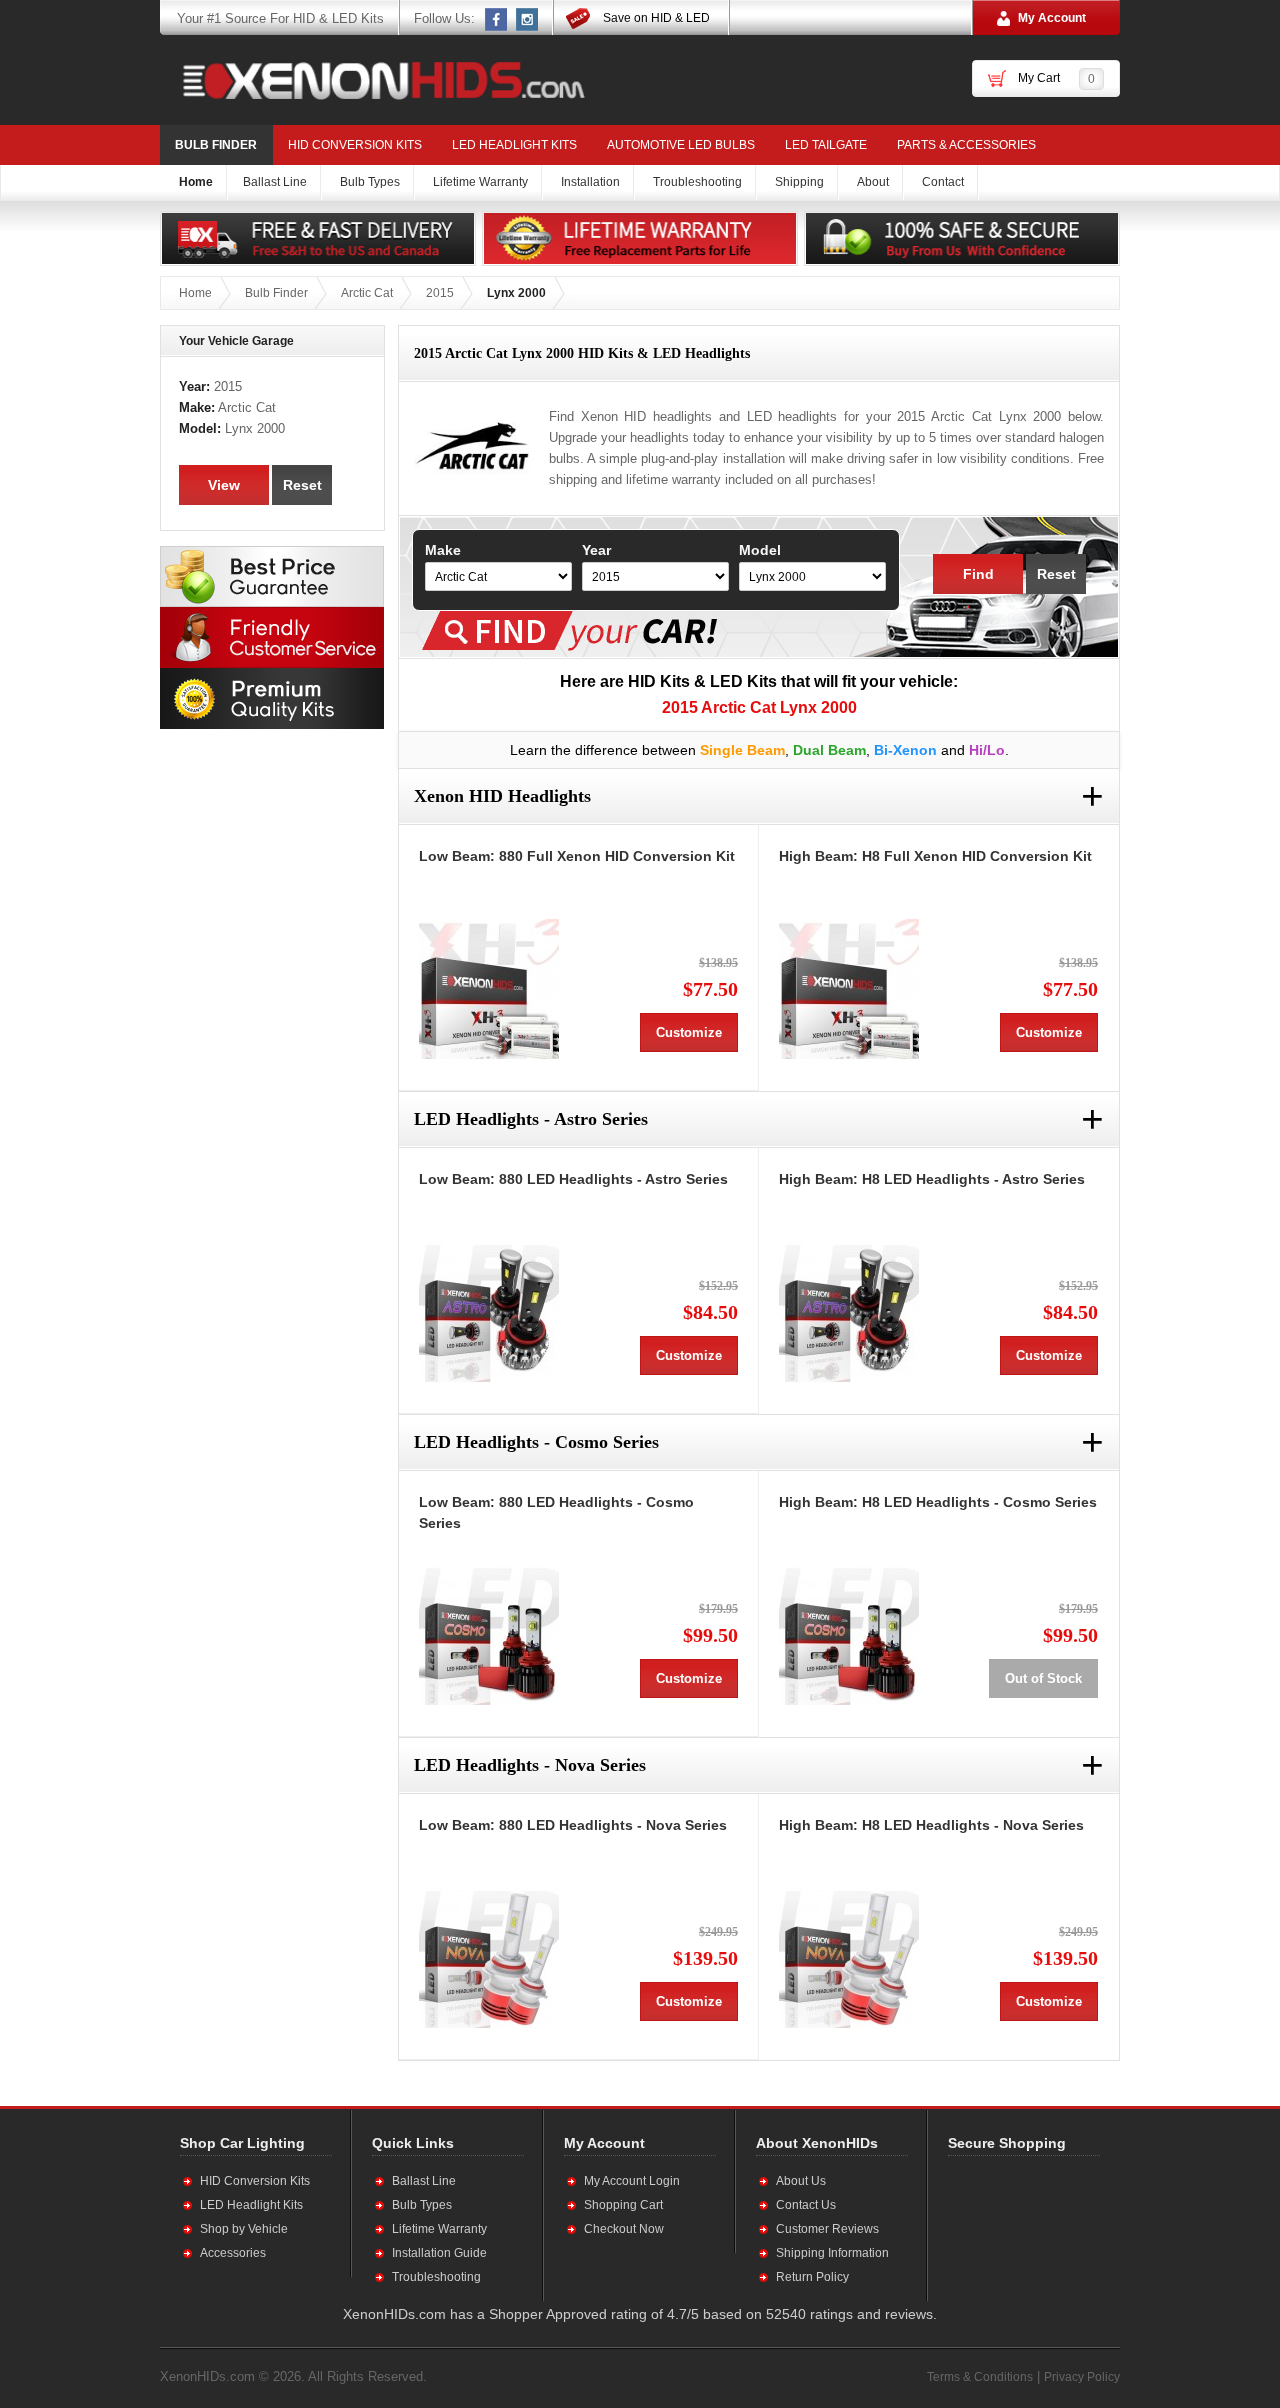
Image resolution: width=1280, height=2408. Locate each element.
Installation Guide (439, 2253)
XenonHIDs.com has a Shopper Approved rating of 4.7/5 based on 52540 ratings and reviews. (640, 2314)
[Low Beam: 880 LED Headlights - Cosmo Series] (489, 1635)
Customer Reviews (827, 2229)
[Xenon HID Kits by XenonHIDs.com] (374, 80)
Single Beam (742, 750)
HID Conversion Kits (355, 145)
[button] (1013, 2228)
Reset (1056, 574)
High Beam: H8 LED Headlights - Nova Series (931, 1825)
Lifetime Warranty (439, 2229)
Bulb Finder (216, 145)
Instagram (528, 19)
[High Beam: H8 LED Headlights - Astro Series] (849, 1312)
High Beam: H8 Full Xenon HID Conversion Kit (935, 856)
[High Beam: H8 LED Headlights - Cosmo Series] (849, 1635)
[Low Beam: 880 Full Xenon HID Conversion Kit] (489, 989)
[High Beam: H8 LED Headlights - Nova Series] (849, 1958)
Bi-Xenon (905, 750)
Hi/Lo (987, 750)
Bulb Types (422, 2205)
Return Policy (812, 2277)
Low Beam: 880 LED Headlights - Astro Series (573, 1179)
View (224, 485)
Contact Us (806, 2205)
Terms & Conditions (980, 2377)
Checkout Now (624, 2229)
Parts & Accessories (966, 145)
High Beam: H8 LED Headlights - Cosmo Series (938, 1502)
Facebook (497, 19)
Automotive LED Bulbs (681, 145)
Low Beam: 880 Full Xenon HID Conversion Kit (577, 856)
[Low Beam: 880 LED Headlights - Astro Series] (489, 1312)
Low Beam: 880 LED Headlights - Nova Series (573, 1825)
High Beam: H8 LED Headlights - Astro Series (932, 1179)
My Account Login (632, 2181)
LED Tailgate (826, 145)
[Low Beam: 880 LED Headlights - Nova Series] (489, 1958)
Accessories (233, 2253)
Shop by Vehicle (244, 2229)
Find (978, 574)
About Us (801, 2181)
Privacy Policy (1082, 2377)
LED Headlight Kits (514, 145)
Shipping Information (832, 2253)
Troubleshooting (436, 2277)
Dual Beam (829, 750)
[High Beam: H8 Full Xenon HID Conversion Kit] (849, 989)
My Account (1052, 18)
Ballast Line (424, 2181)
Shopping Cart (623, 2205)
